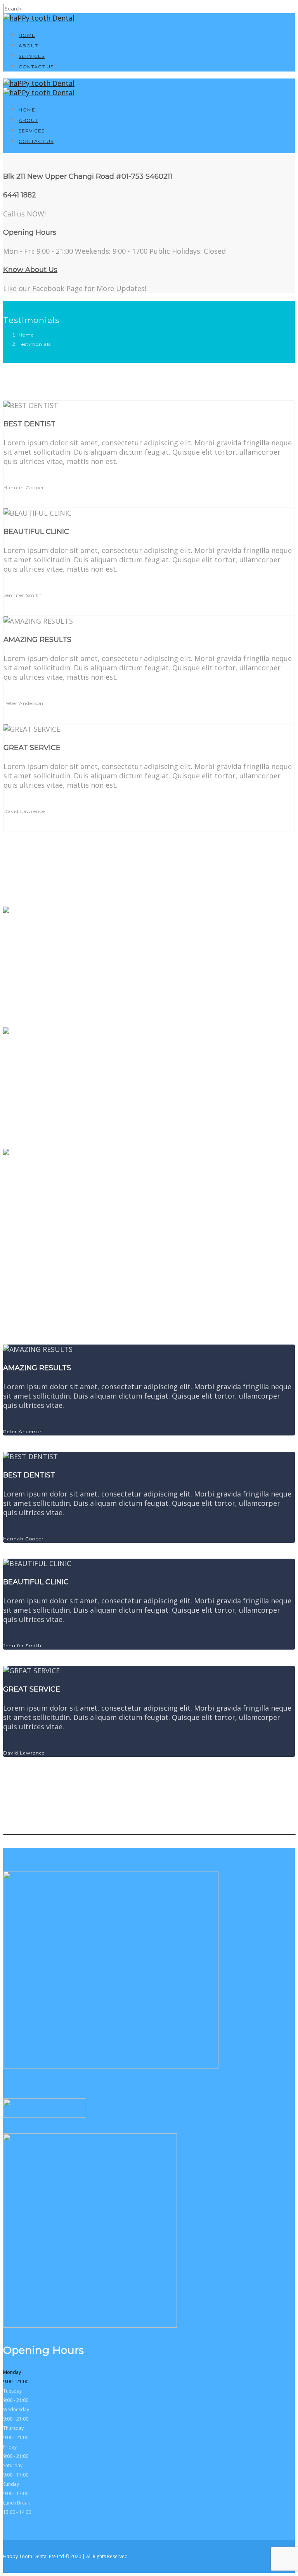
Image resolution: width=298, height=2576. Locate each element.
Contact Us (36, 67)
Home (27, 35)
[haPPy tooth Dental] (39, 18)
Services (32, 56)
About (28, 46)
